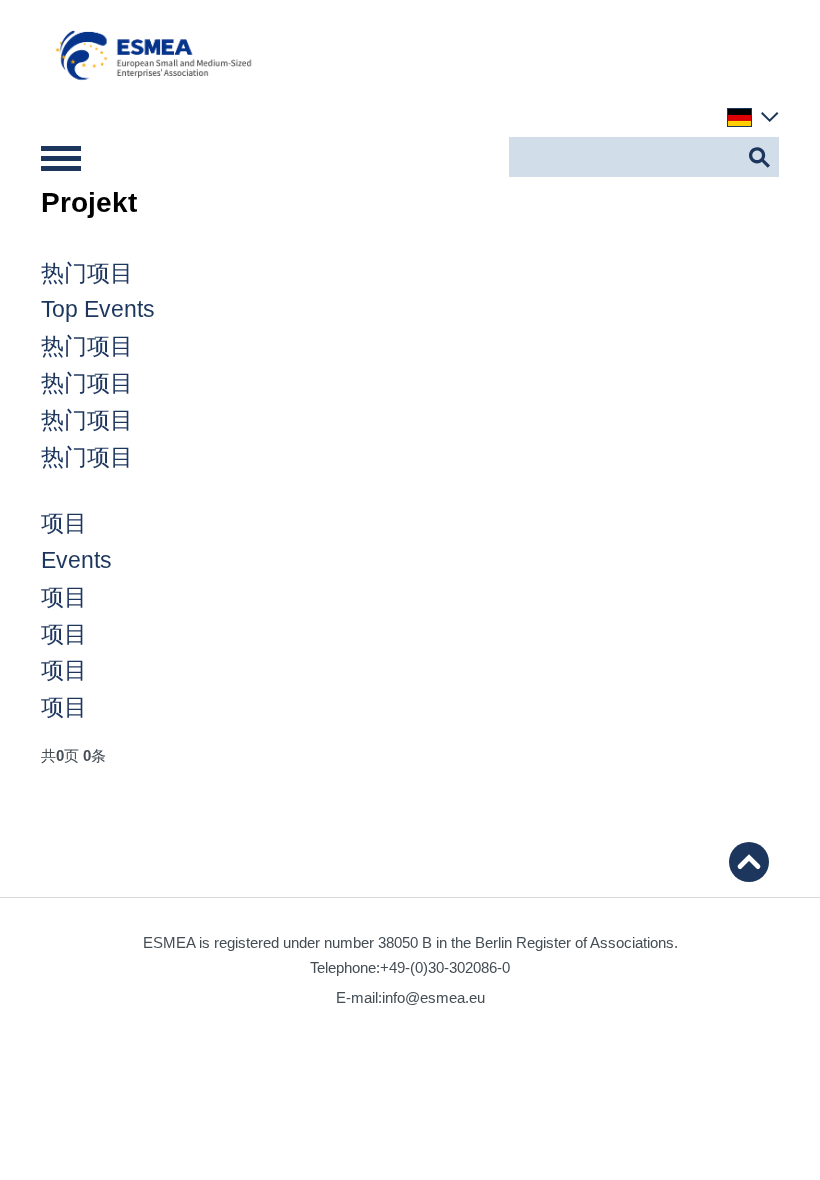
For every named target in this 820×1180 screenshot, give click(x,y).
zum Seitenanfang (749, 862)
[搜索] (759, 157)
